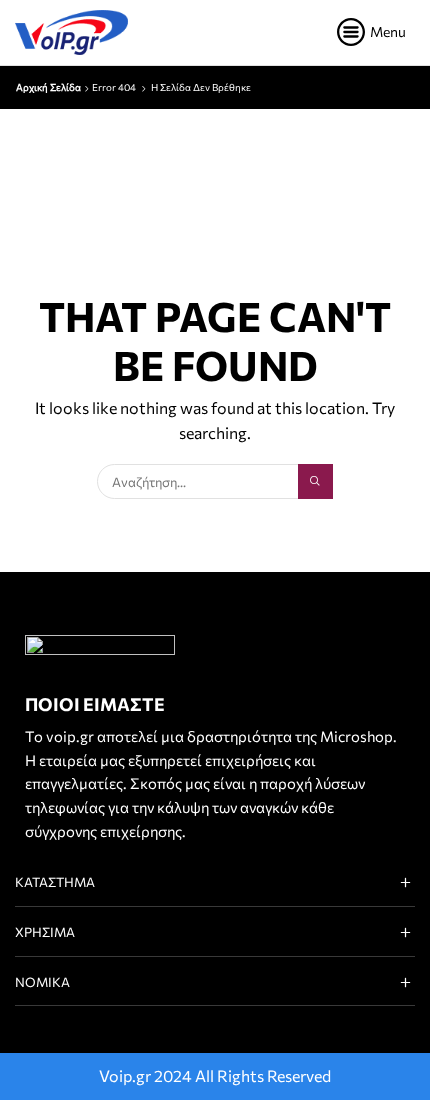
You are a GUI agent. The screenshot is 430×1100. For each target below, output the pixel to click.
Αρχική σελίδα (48, 87)
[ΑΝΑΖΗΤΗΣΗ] (315, 481)
